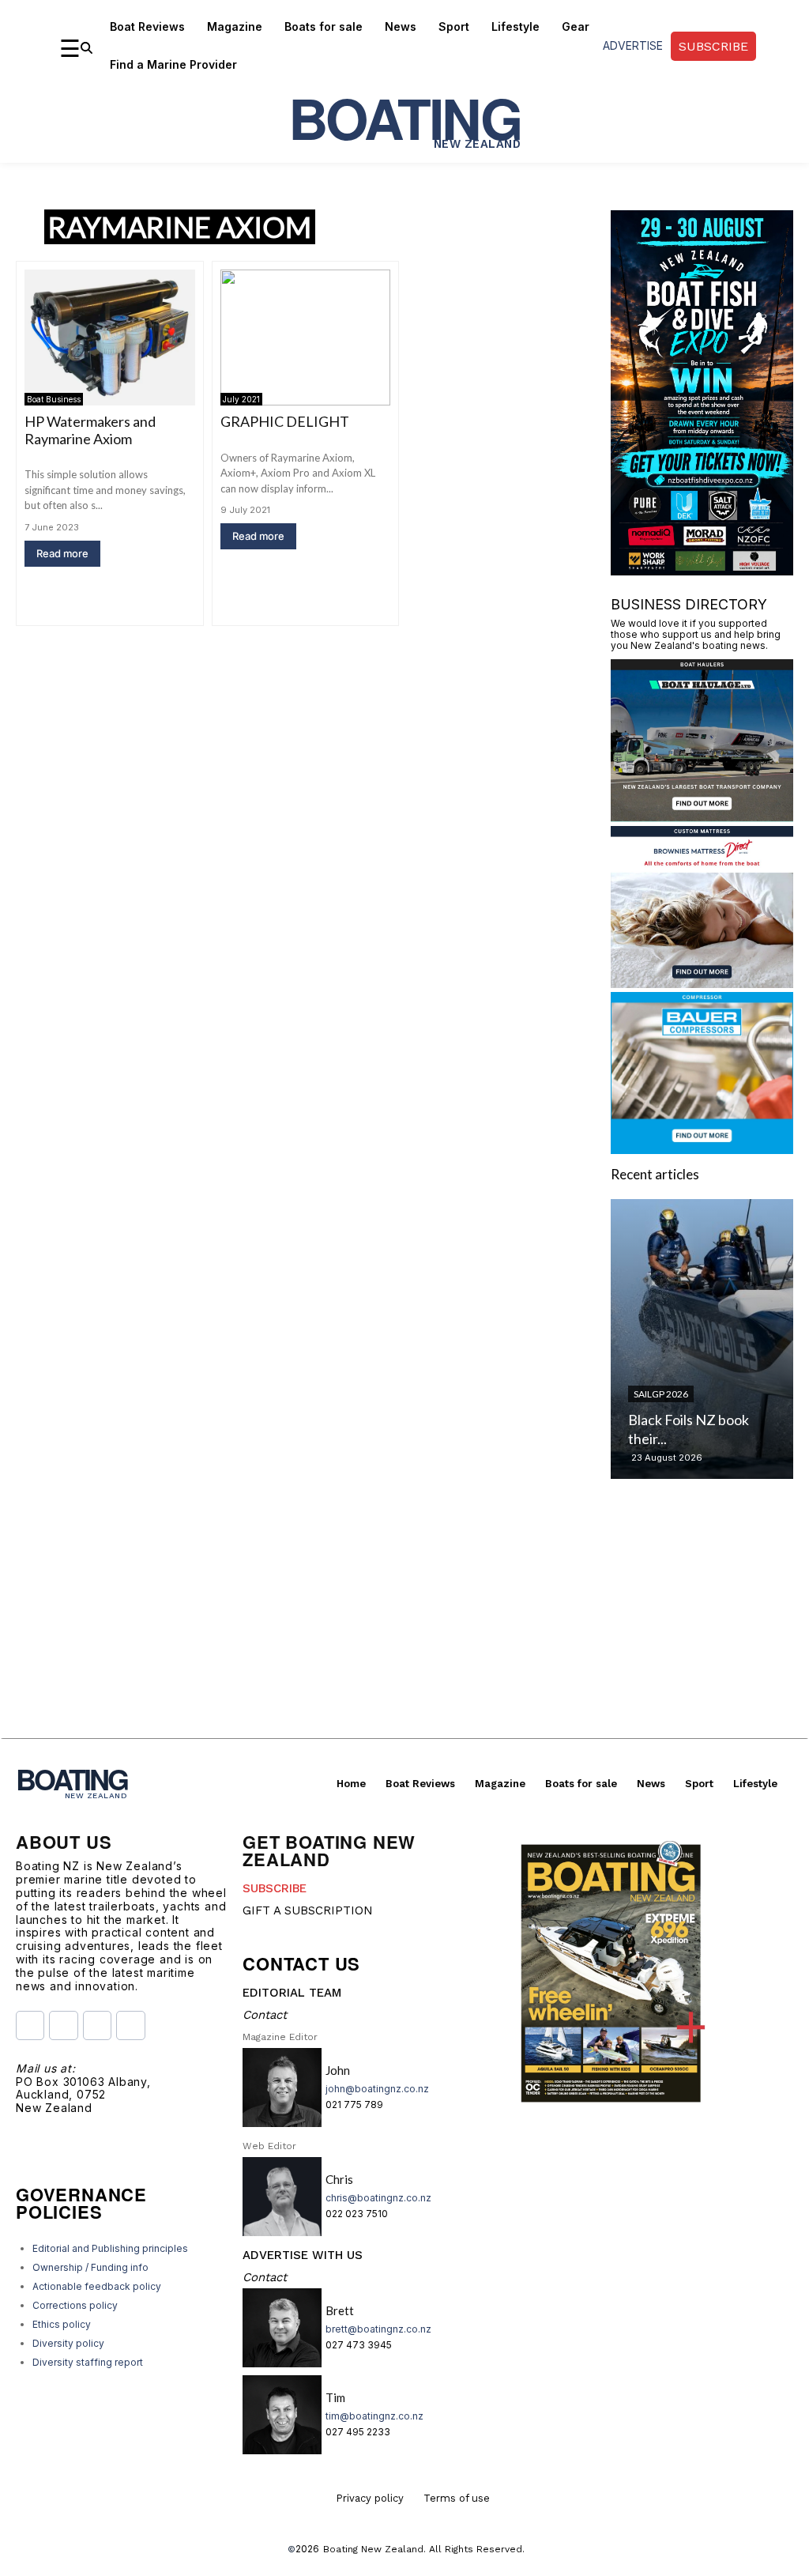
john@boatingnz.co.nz (377, 2089)
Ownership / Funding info (90, 2267)
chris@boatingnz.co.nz (378, 2198)
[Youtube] (97, 2025)
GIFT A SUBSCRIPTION (308, 1910)
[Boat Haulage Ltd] (702, 817)
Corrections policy (75, 2305)
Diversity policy (68, 2343)
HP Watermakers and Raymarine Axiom (90, 430)
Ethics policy (62, 2324)
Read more (62, 553)
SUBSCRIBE (275, 1888)
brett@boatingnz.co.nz (378, 2329)
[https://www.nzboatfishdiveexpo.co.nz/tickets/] (702, 570)
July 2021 (241, 399)
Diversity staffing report (88, 2362)
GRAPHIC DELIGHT (285, 421)
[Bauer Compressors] (702, 1149)
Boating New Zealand (373, 2549)
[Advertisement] (404, 1627)
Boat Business (54, 399)
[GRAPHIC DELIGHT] (306, 338)
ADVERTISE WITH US (303, 2255)
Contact (265, 2015)
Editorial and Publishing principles (110, 2248)
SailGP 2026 (661, 1394)
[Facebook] (30, 2025)
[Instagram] (63, 2025)
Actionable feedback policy (97, 2286)
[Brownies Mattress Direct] (702, 983)
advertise (633, 45)
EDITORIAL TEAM (292, 1993)
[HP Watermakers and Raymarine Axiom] (110, 338)
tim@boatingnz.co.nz (374, 2416)
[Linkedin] (130, 2025)
